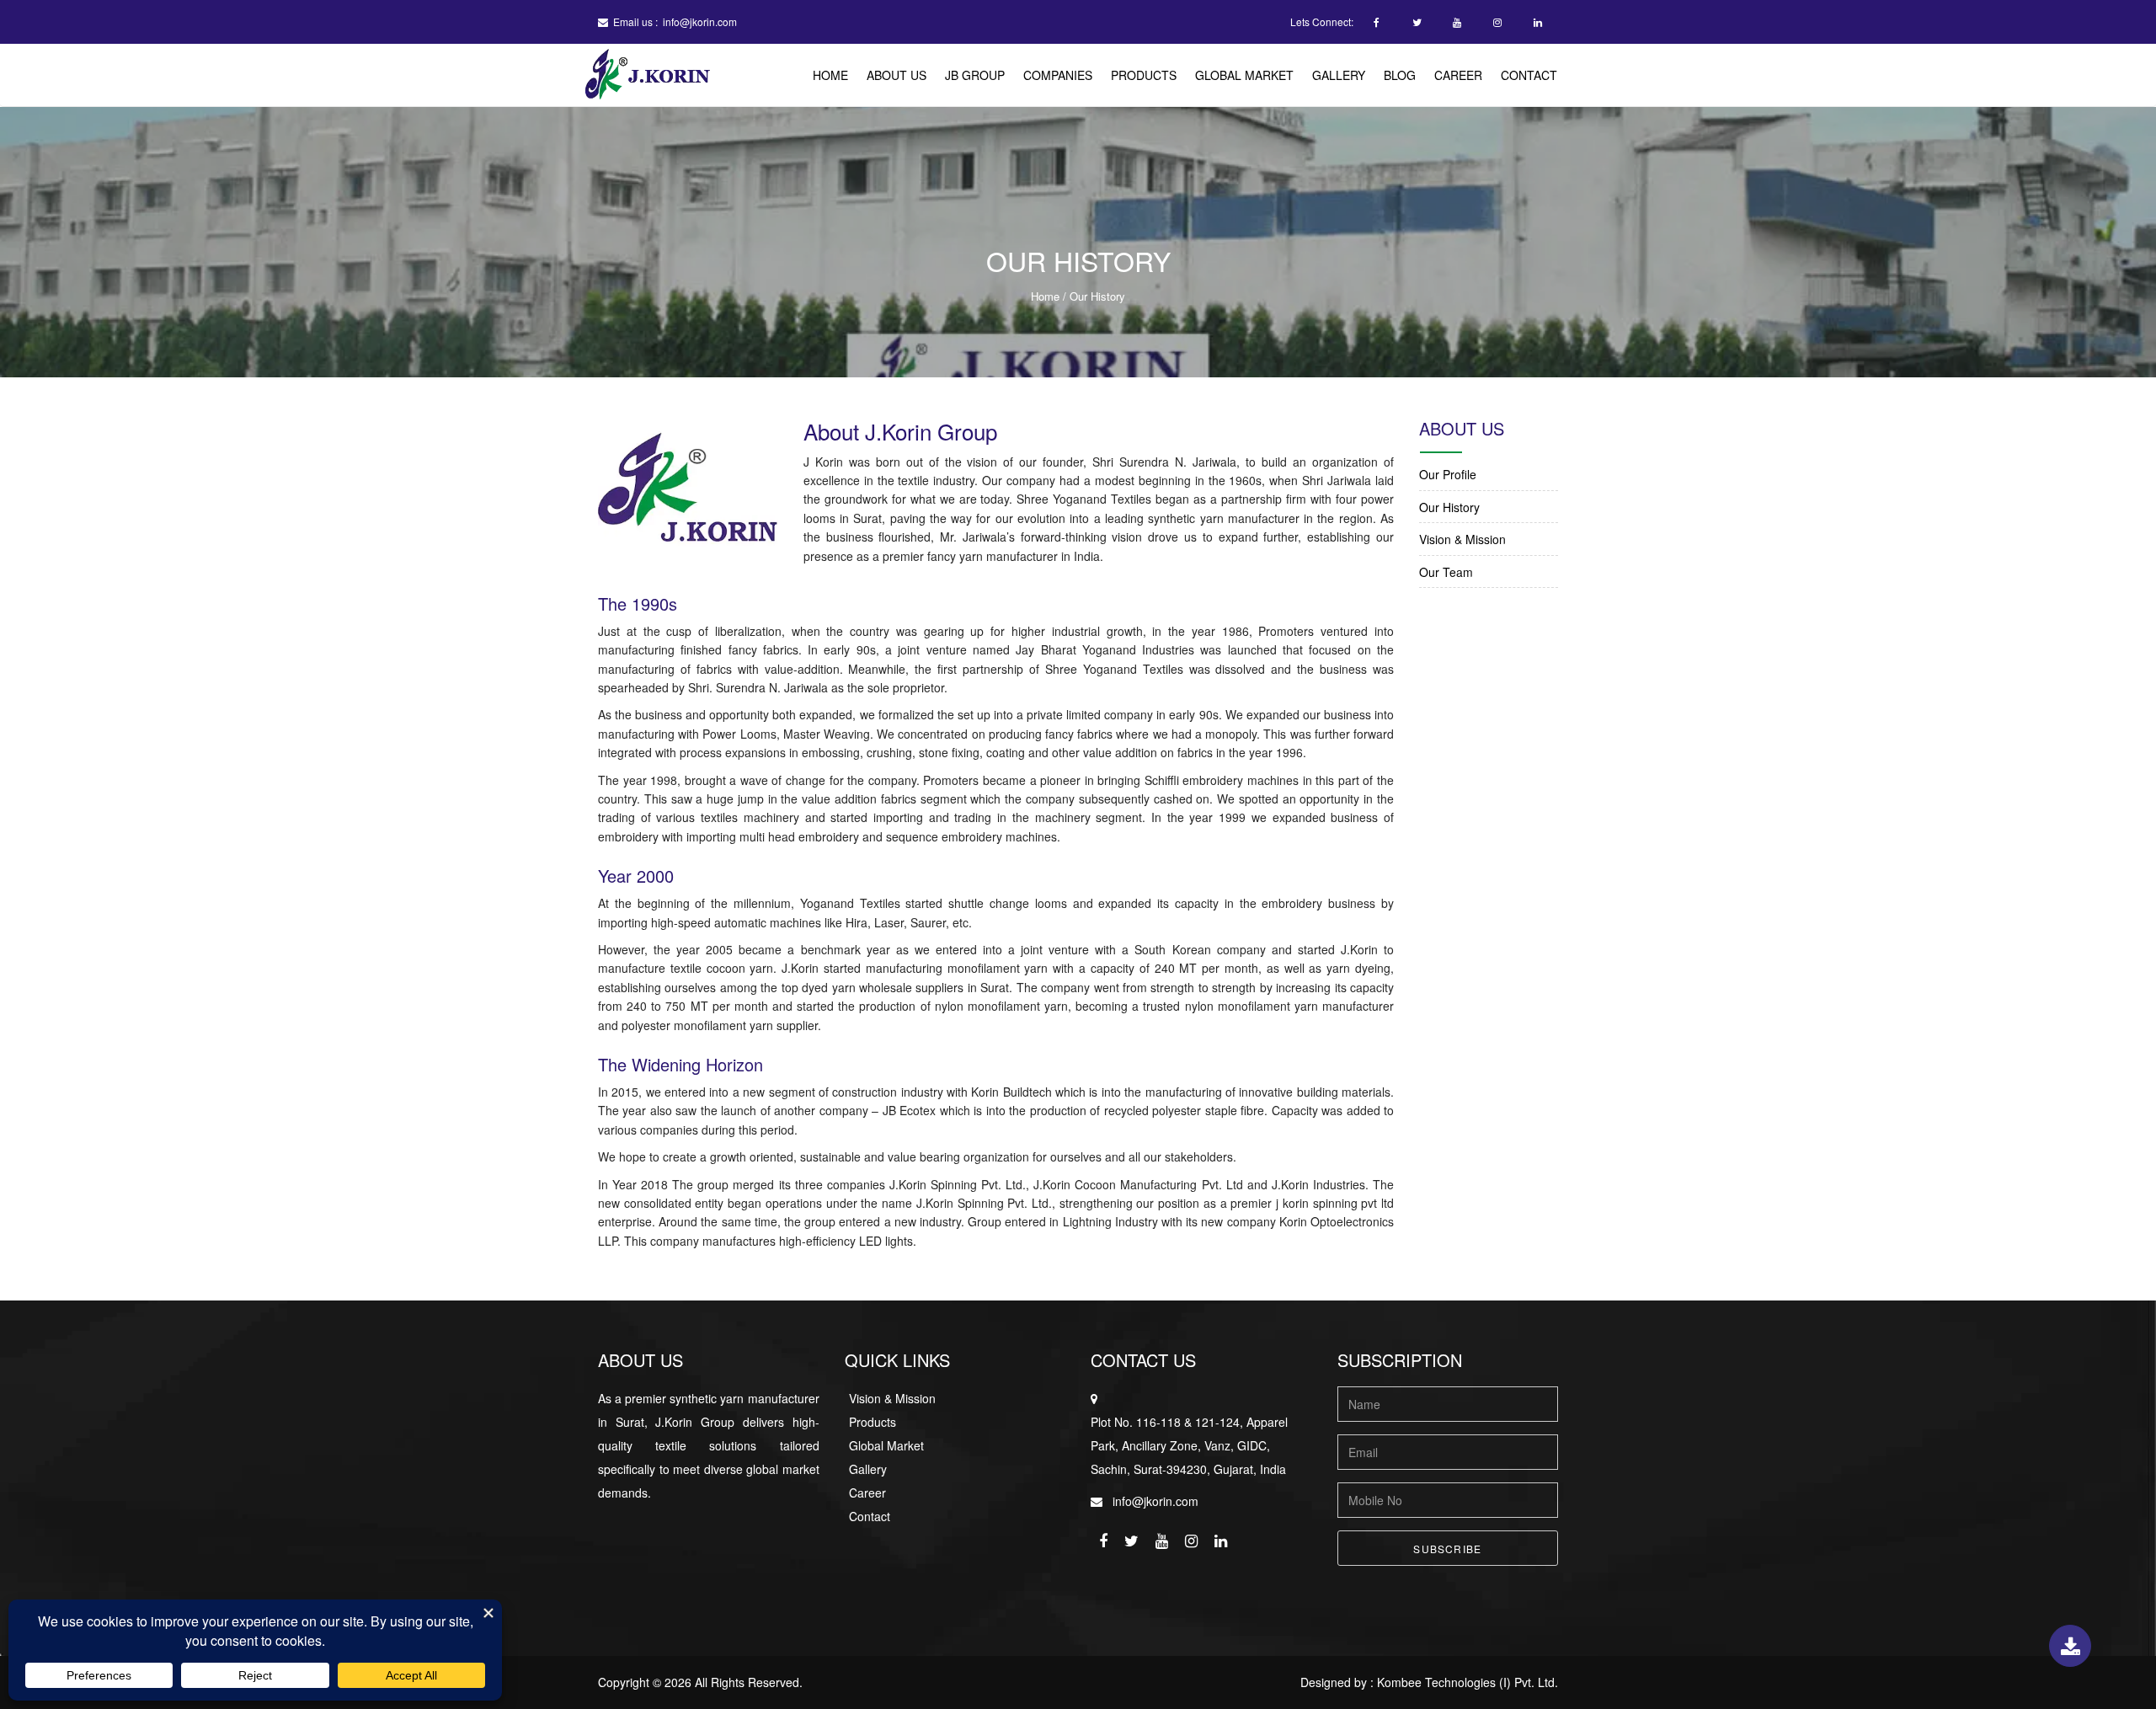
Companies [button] (1058, 75)
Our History (1449, 507)
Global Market (1244, 75)
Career (1458, 75)
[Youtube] (1457, 23)
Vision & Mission (1462, 539)
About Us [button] (897, 75)
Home (830, 75)
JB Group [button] (975, 75)
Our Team (1446, 572)
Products (1144, 75)
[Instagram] (1497, 23)
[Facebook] (1376, 23)
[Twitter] (1417, 23)
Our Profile (1448, 474)
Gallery (1339, 75)
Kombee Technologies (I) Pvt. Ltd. (1468, 1682)
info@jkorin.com (700, 21)
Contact (1529, 75)
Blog (1400, 75)
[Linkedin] (1538, 23)
